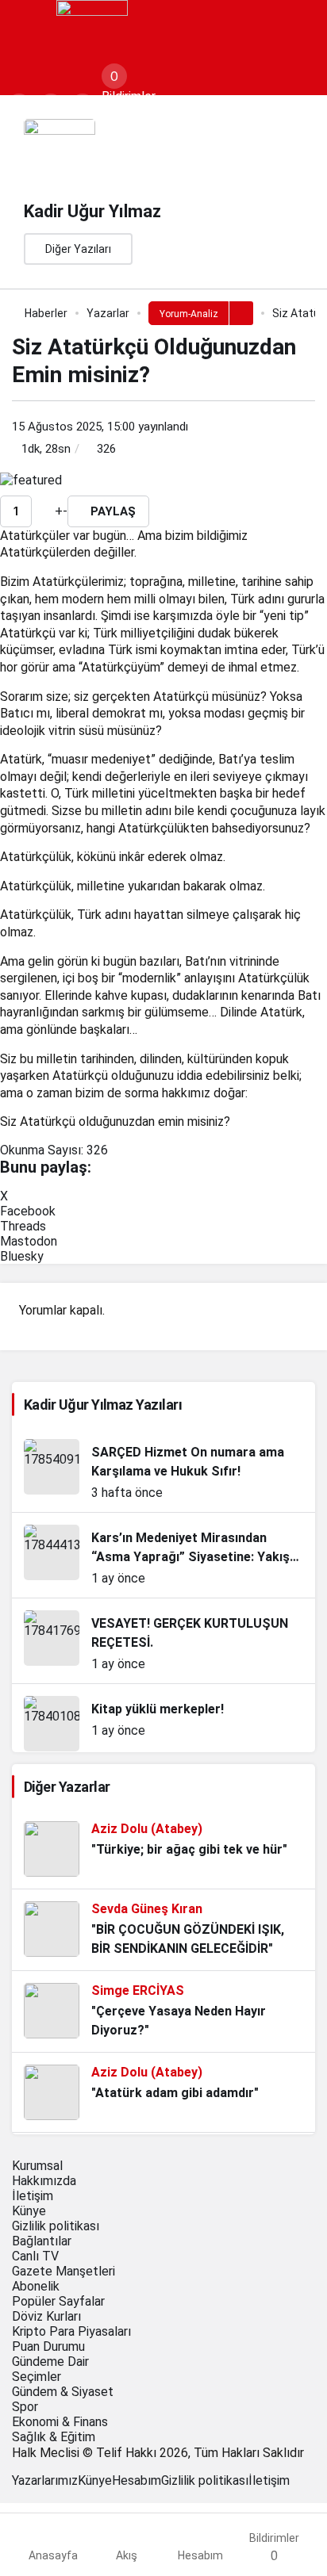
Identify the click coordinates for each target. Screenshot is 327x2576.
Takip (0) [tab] (181, 111)
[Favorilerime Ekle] (40, 511)
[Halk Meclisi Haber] (92, 34)
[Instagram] (36, 2496)
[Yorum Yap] (50, 511)
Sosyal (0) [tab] (129, 111)
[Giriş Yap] (83, 106)
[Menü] (28, 32)
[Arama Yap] (19, 106)
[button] (51, 106)
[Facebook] (17, 2496)
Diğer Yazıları (78, 249)
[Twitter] (26, 2496)
